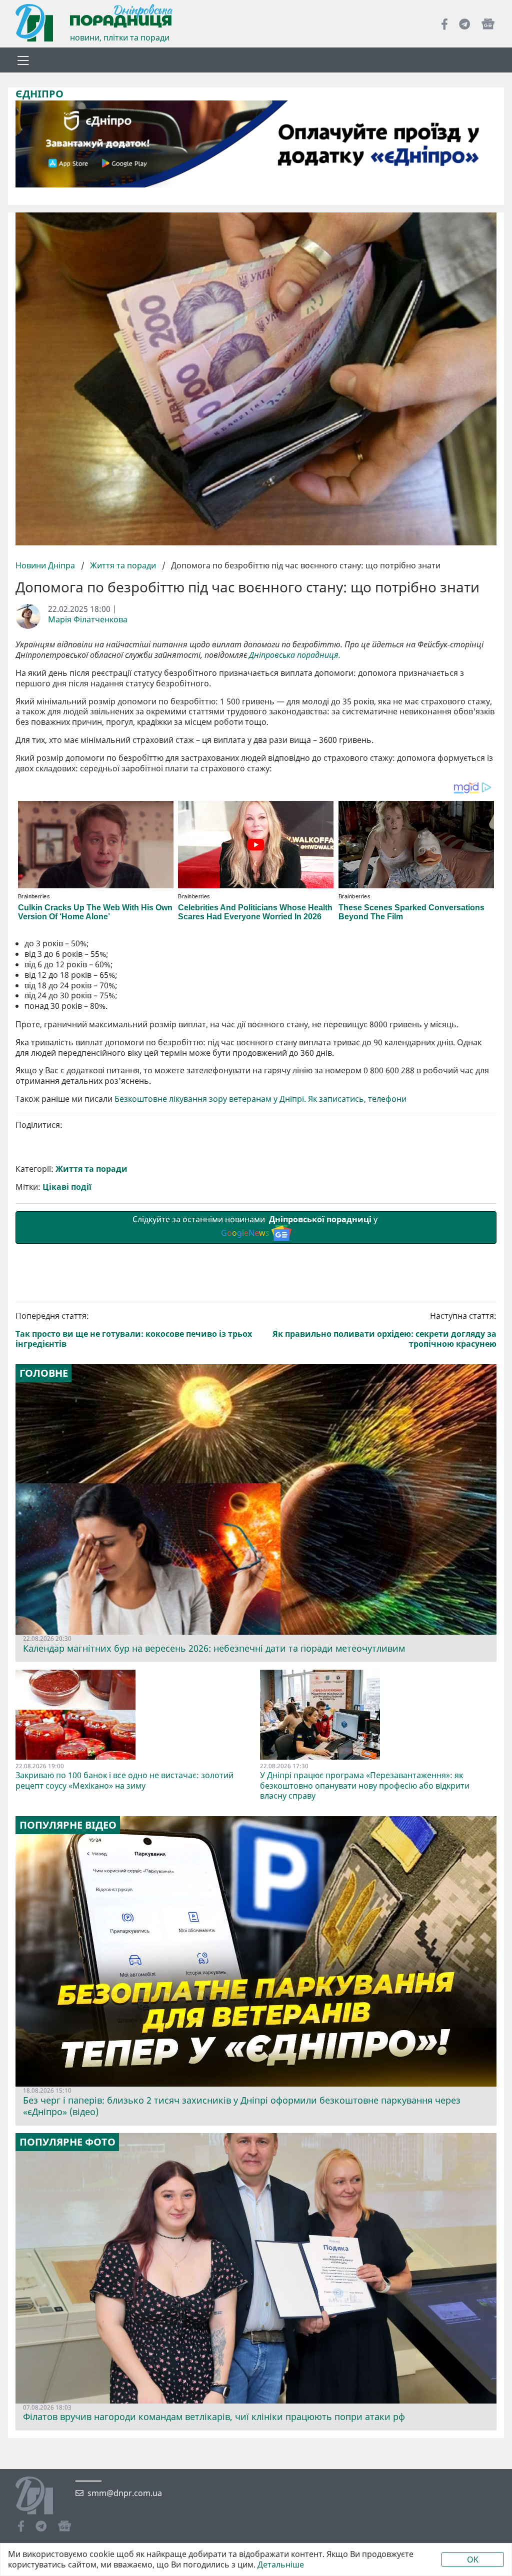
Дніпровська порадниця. (295, 655)
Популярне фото (67, 2142)
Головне (44, 1373)
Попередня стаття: (134, 1330)
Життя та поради (123, 565)
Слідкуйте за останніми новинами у (256, 1226)
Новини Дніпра (46, 565)
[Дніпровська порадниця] (42, 2497)
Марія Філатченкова (88, 620)
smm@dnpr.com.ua (125, 2493)
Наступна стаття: (384, 1330)
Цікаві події (67, 1187)
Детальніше (281, 2565)
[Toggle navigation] (23, 60)
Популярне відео (68, 1825)
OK (473, 2560)
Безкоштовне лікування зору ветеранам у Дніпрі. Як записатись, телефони (260, 1099)
